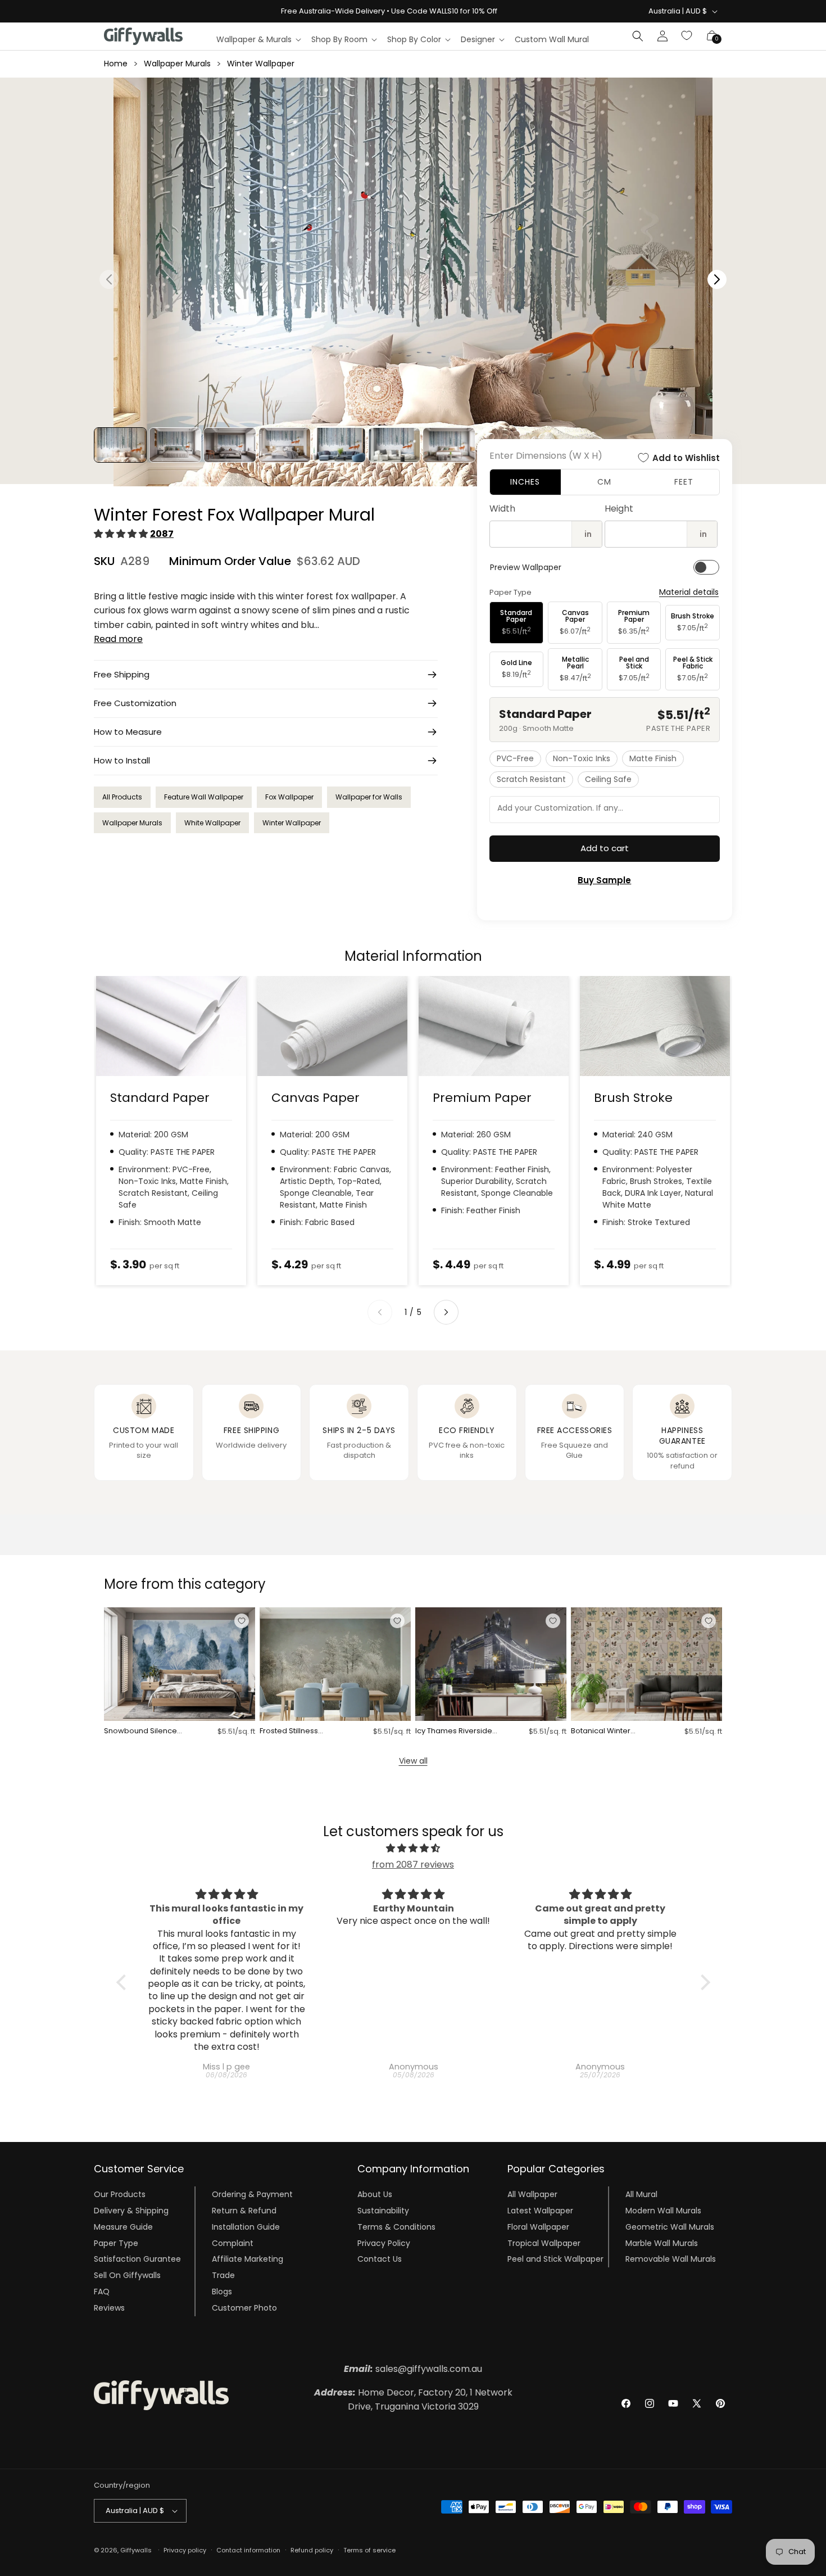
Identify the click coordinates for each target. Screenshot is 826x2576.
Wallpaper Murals (177, 64)
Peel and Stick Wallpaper (555, 2259)
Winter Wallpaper (261, 64)
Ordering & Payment (252, 2194)
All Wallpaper (532, 2194)
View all (413, 1761)
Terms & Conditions (396, 2227)
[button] (258, 39)
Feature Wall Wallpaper (204, 797)
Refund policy (312, 2550)
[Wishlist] (687, 36)
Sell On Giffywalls (127, 2275)
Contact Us (380, 2259)
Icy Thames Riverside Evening (454, 1731)
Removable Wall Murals (671, 2259)
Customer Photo (244, 2308)
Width (502, 509)
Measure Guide (123, 2227)
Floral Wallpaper (538, 2227)
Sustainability (383, 2211)
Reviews (109, 2308)
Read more (118, 639)
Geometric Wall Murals (670, 2227)
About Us (375, 2194)
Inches (525, 482)
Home (116, 64)
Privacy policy (185, 2550)
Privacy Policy (384, 2243)
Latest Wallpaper (540, 2211)
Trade (223, 2275)
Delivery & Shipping (131, 2211)
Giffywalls (136, 2550)
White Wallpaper (212, 823)
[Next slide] (446, 1312)
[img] (413, 1849)
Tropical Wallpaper (544, 2243)
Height (619, 509)
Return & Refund (244, 2211)
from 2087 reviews (413, 1865)
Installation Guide (246, 2227)
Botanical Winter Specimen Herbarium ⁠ (611, 1731)
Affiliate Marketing (248, 2259)
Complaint (233, 2243)
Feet (684, 482)
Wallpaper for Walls (369, 797)
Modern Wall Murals (663, 2211)
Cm (604, 482)
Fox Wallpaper (289, 797)
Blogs (222, 2292)
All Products (122, 797)
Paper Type (116, 2243)
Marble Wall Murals (662, 2243)
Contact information (248, 2550)
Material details (689, 592)
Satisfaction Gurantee (137, 2259)
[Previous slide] (380, 1312)
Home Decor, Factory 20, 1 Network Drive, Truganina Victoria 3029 (413, 2400)
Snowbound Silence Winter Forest (140, 1731)
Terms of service (369, 2550)
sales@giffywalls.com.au (413, 2369)
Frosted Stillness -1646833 (289, 1731)
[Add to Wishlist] (242, 1621)
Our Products (120, 2194)
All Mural (641, 2194)
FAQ (102, 2292)
